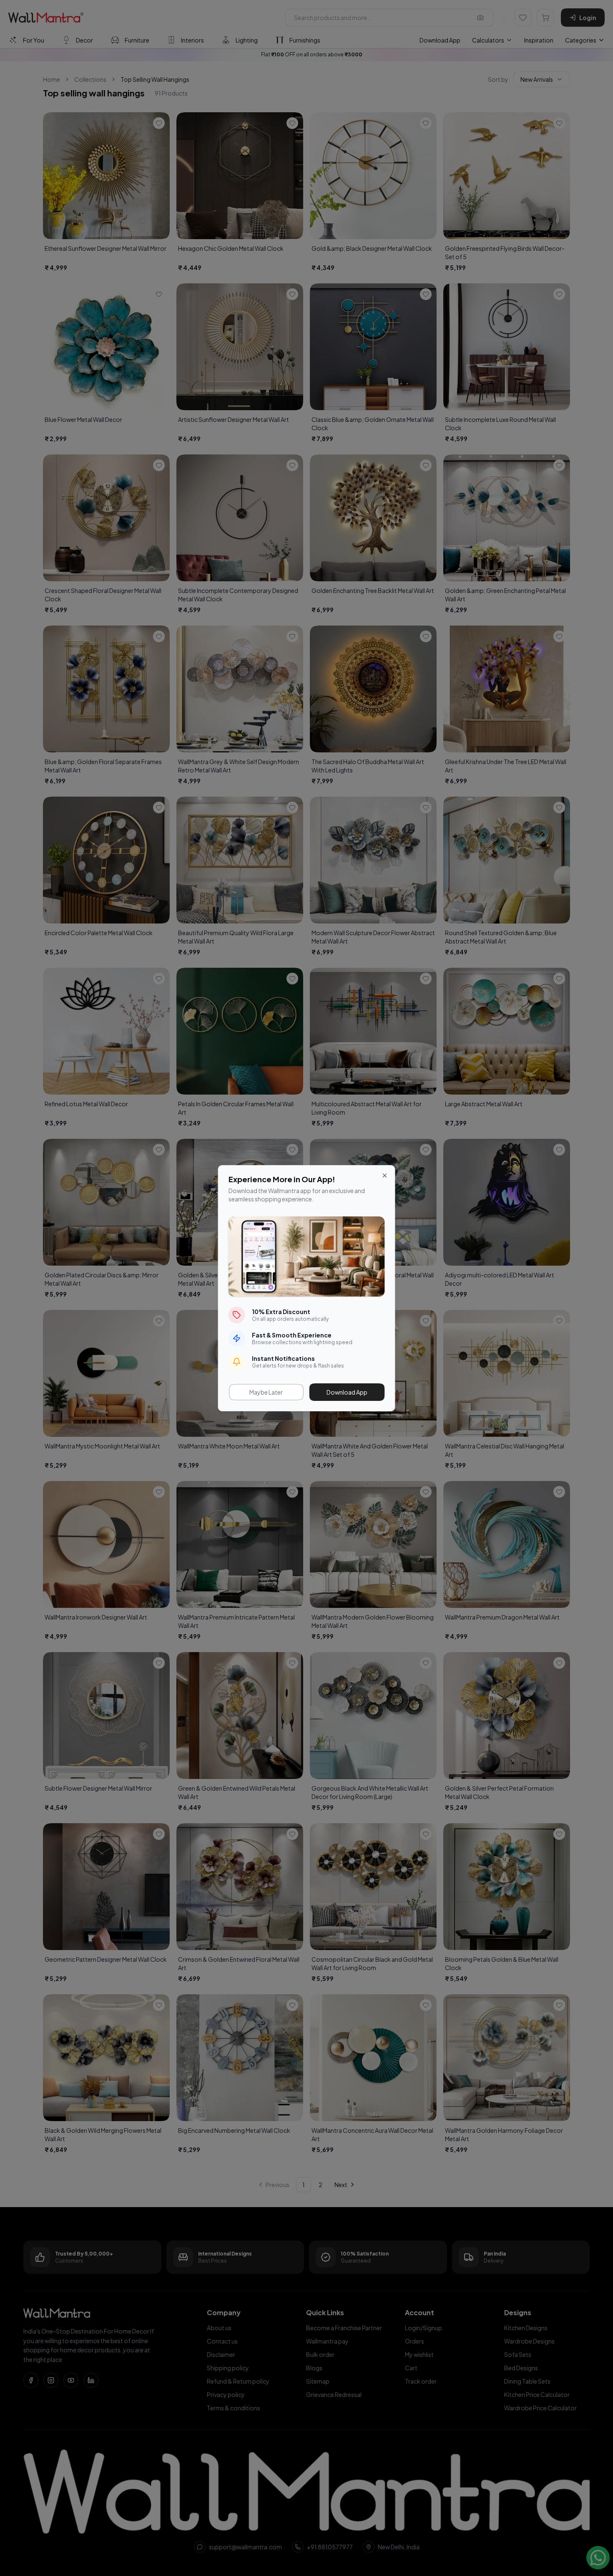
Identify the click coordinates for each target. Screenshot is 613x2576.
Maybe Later (266, 1392)
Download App (347, 1392)
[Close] (385, 1176)
